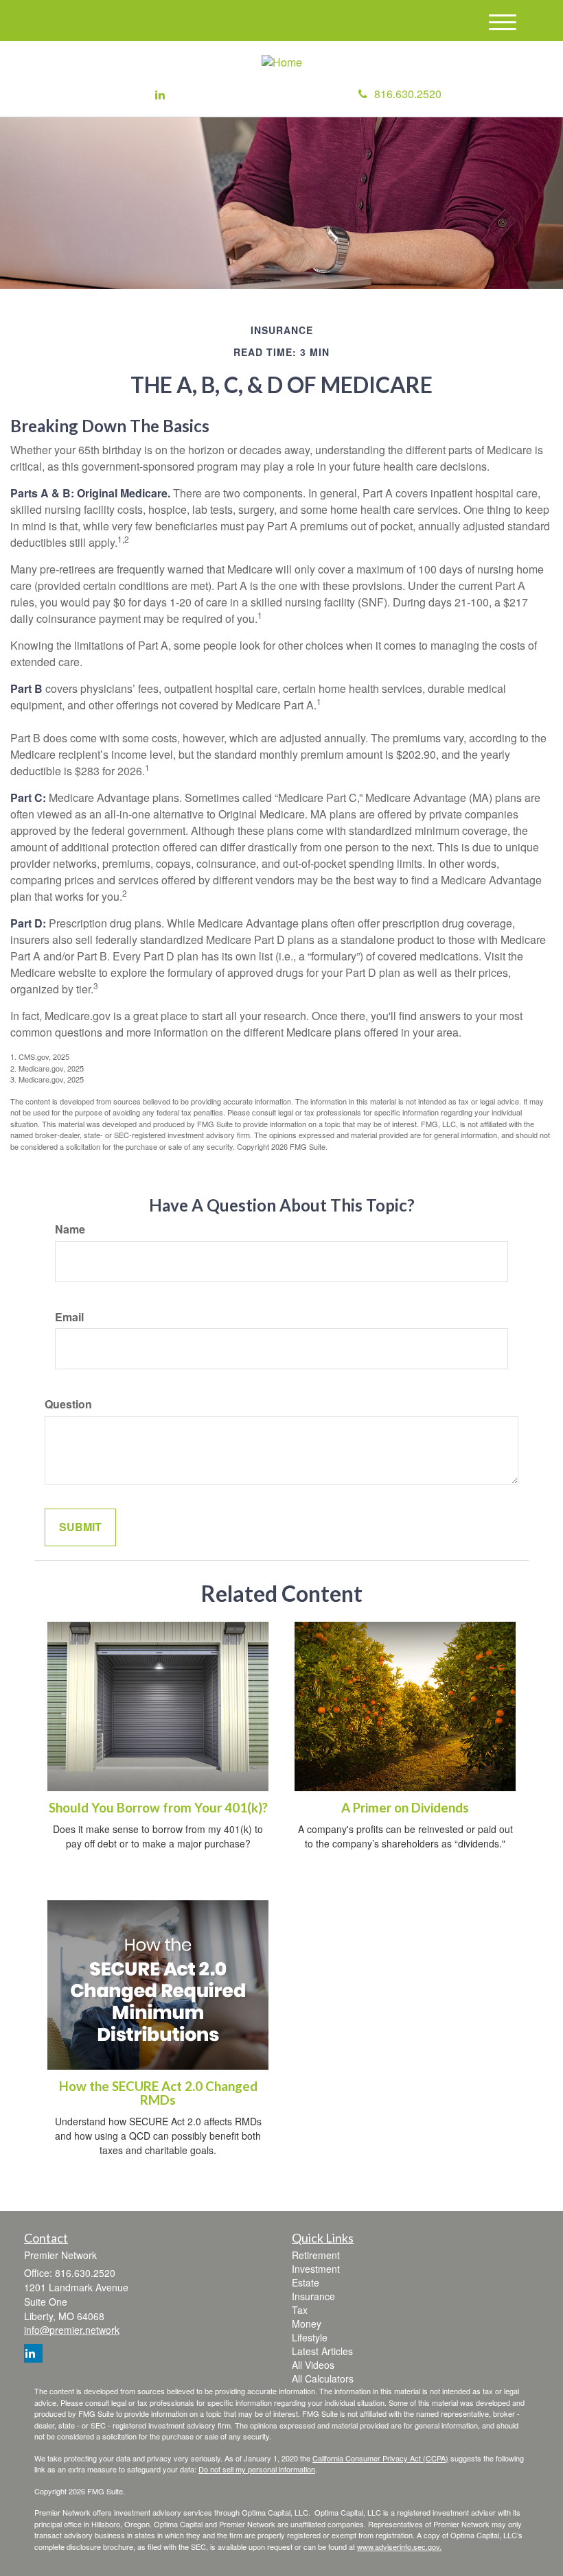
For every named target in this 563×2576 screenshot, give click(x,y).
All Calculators (323, 2378)
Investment (316, 2269)
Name (70, 1229)
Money (307, 2324)
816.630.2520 (408, 94)
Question (68, 1404)
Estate (306, 2282)
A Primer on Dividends (405, 1808)
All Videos (313, 2365)
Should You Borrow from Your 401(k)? (158, 1808)
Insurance (313, 2296)
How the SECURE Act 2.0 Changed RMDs (158, 2093)
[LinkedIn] (160, 95)
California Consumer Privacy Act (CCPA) (380, 2458)
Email (69, 1317)
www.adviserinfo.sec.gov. (399, 2547)
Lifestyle (310, 2337)
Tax (300, 2310)
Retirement (316, 2255)
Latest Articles (322, 2351)
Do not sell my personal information (257, 2469)
